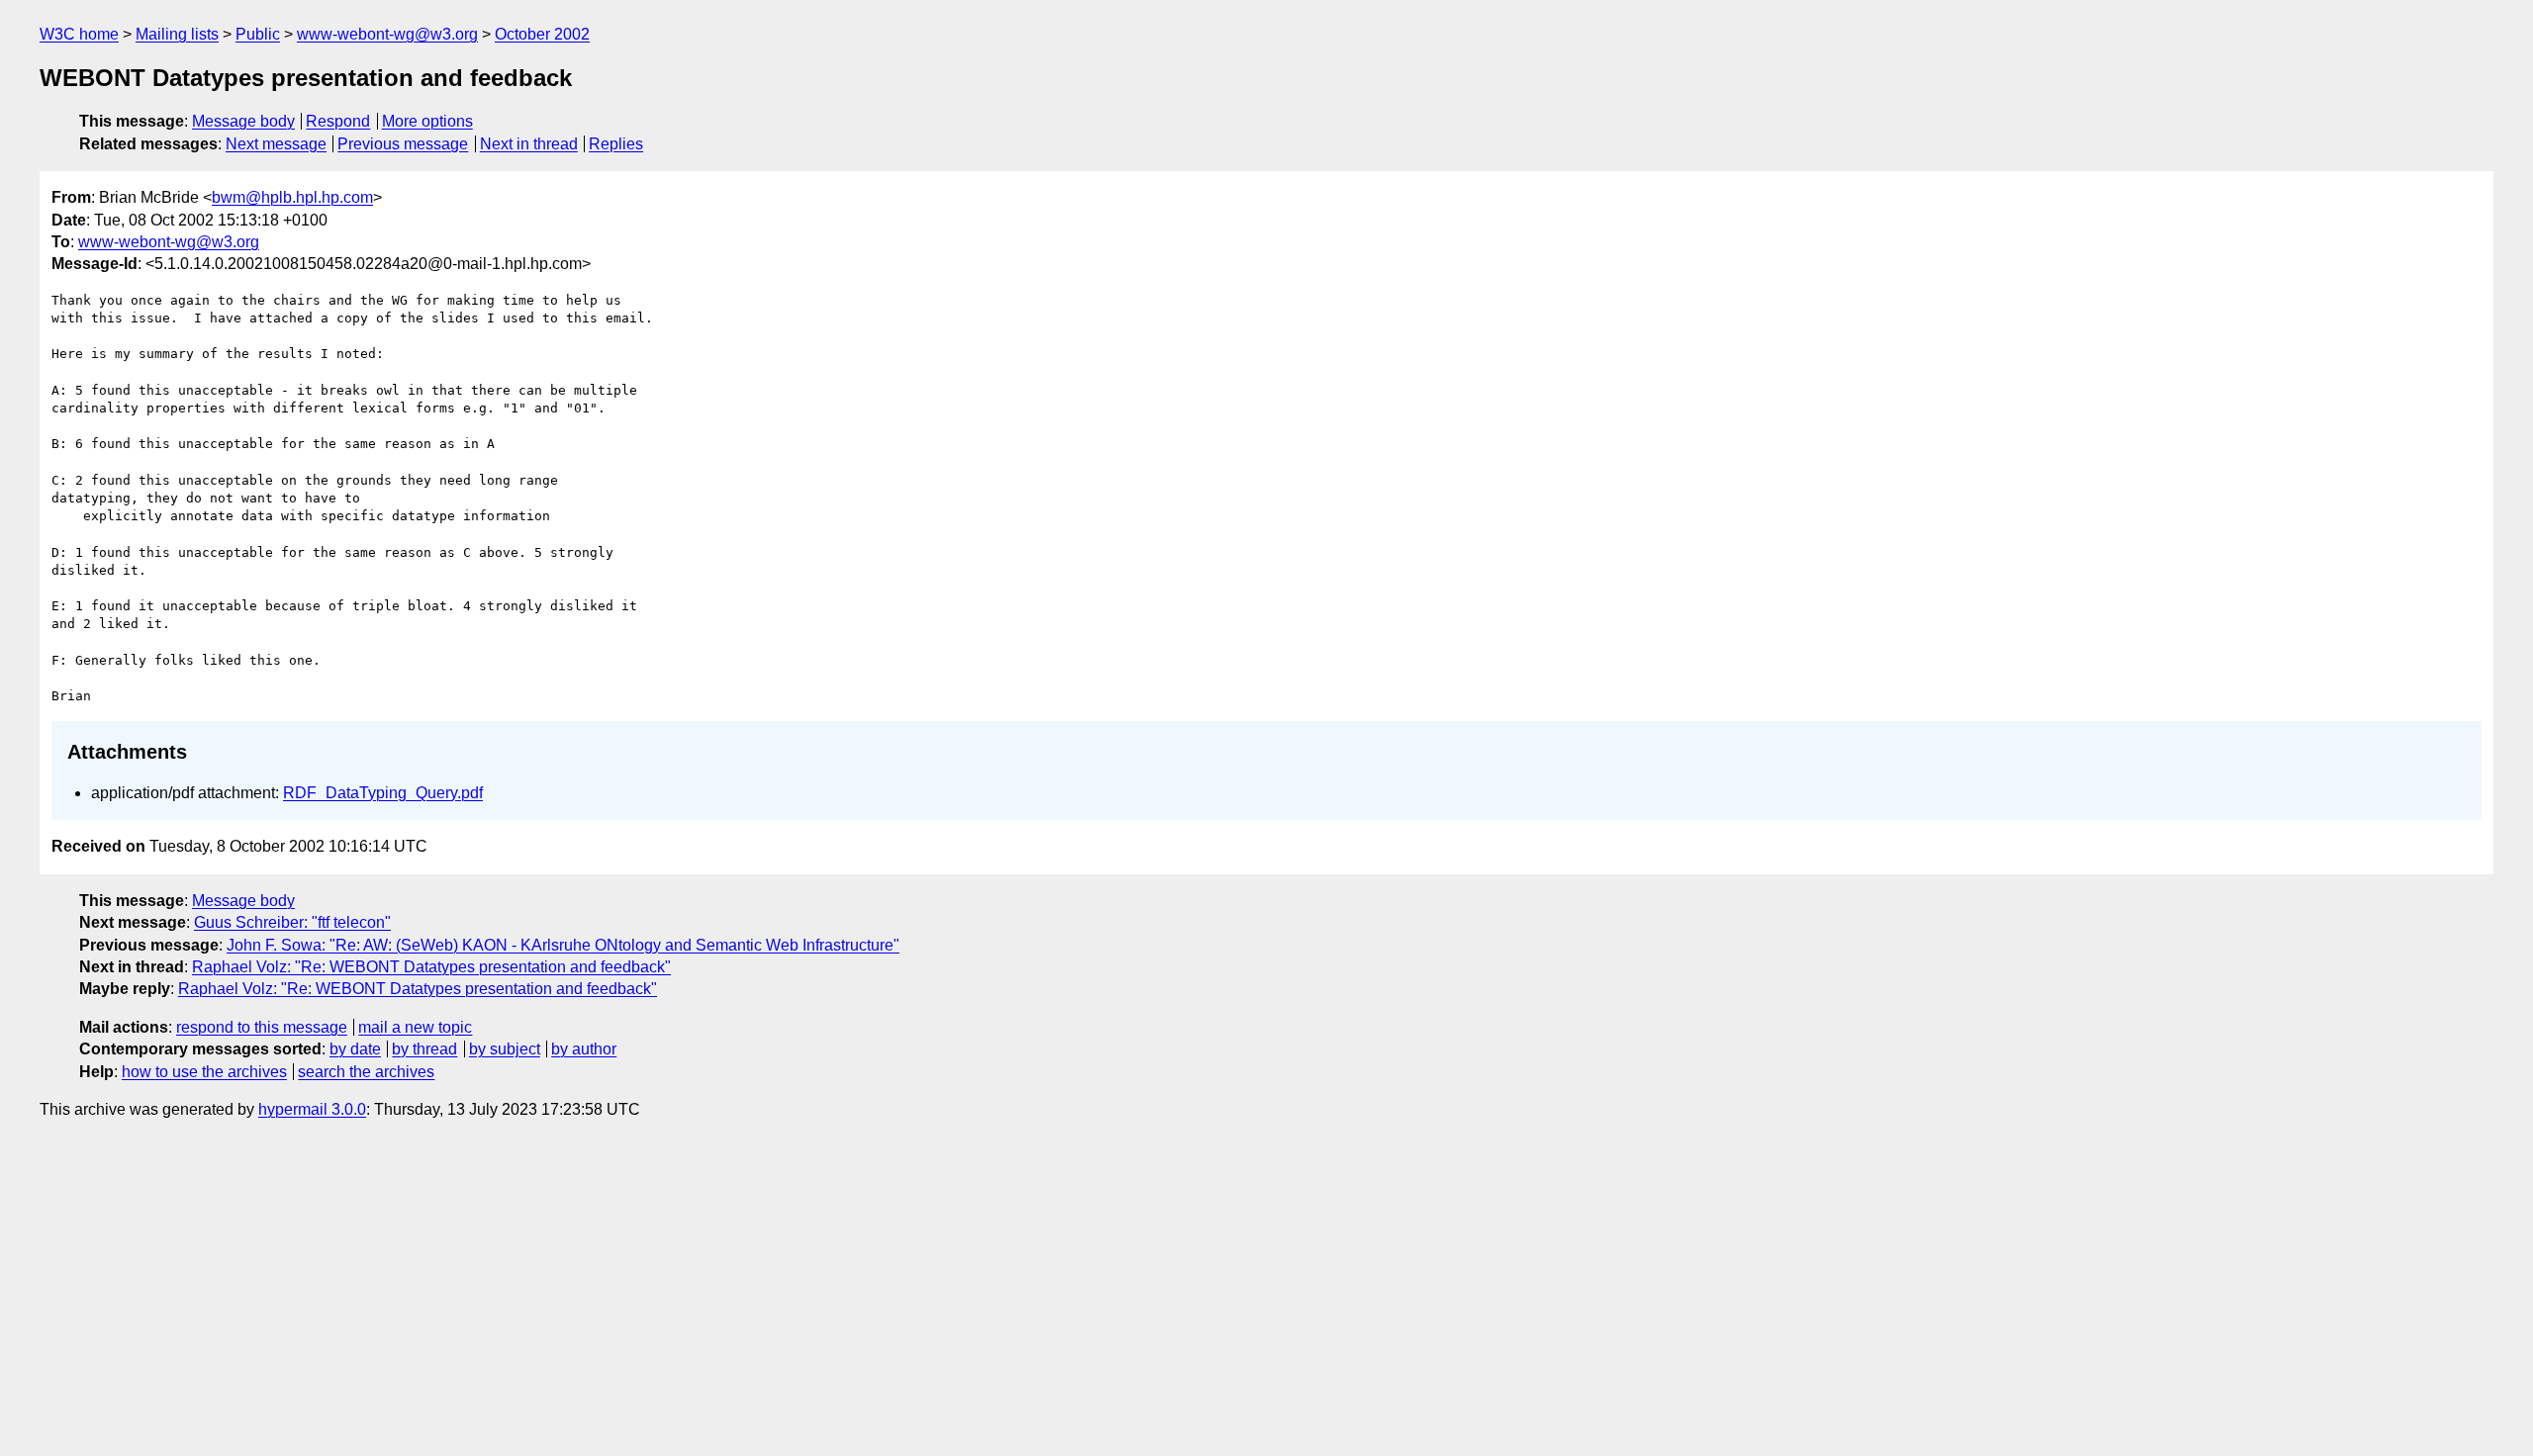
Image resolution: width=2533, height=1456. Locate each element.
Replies (616, 144)
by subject (505, 1049)
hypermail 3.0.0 (312, 1109)
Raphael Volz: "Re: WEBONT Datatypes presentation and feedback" (431, 967)
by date (355, 1049)
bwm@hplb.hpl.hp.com (292, 197)
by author (584, 1049)
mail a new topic (415, 1027)
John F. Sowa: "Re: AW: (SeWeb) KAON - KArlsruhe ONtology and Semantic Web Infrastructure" (563, 945)
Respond (338, 121)
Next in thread (529, 144)
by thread (424, 1049)
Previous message (403, 144)
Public (258, 34)
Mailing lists (177, 34)
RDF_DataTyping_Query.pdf (383, 793)
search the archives (366, 1072)
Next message (276, 144)
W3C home (79, 34)
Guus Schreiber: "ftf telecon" (292, 922)
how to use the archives (204, 1072)
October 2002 (542, 34)
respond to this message (262, 1027)
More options (427, 121)
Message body (243, 121)
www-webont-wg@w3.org (387, 34)
